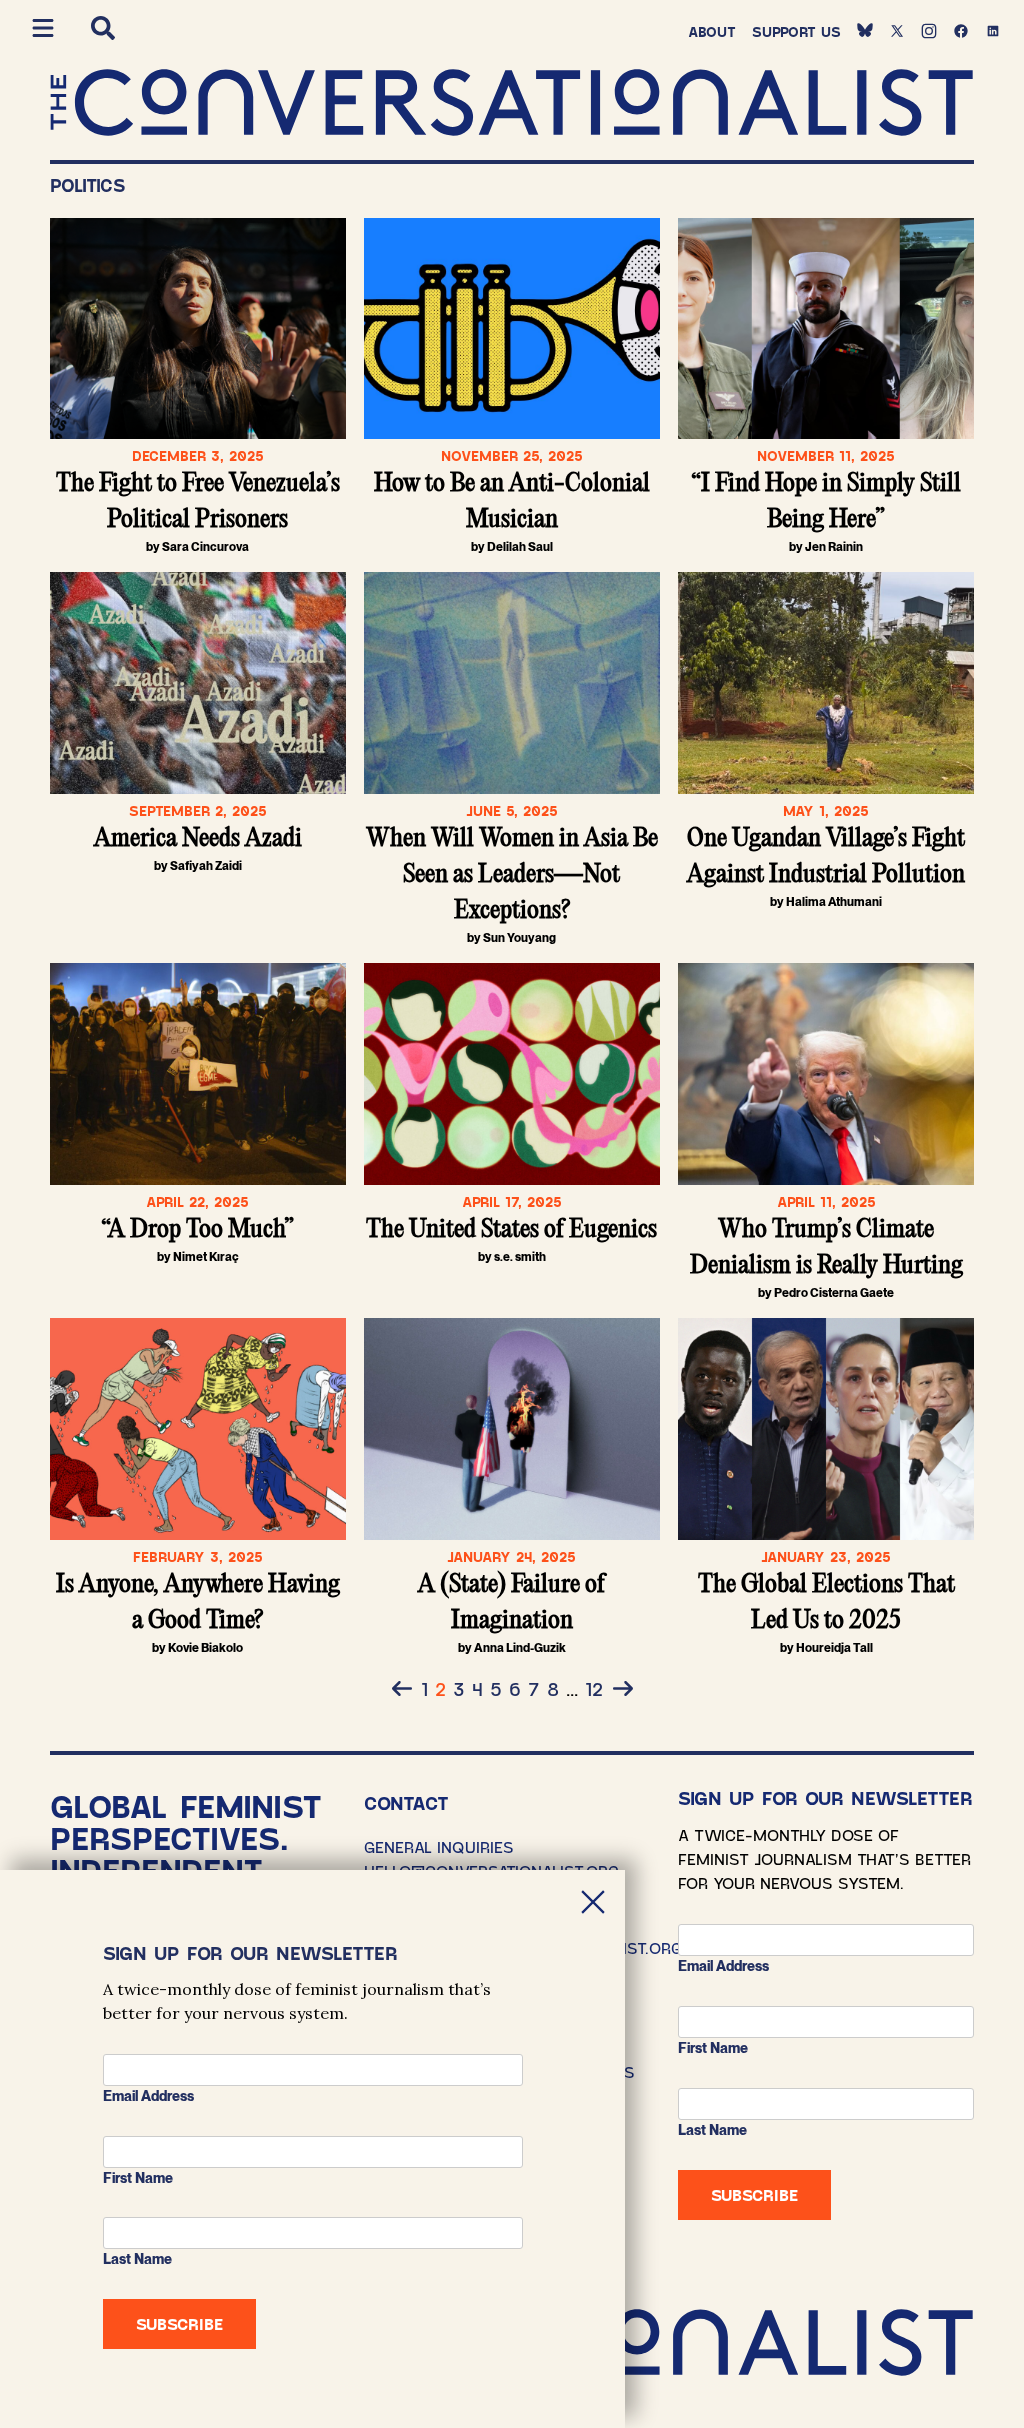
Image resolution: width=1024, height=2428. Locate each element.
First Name (713, 2048)
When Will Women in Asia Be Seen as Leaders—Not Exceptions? (512, 875)
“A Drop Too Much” (197, 1230)
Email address (723, 1966)
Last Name (712, 2130)
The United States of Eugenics (511, 1230)
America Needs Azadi (198, 839)
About (712, 31)
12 (594, 1688)
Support (796, 31)
